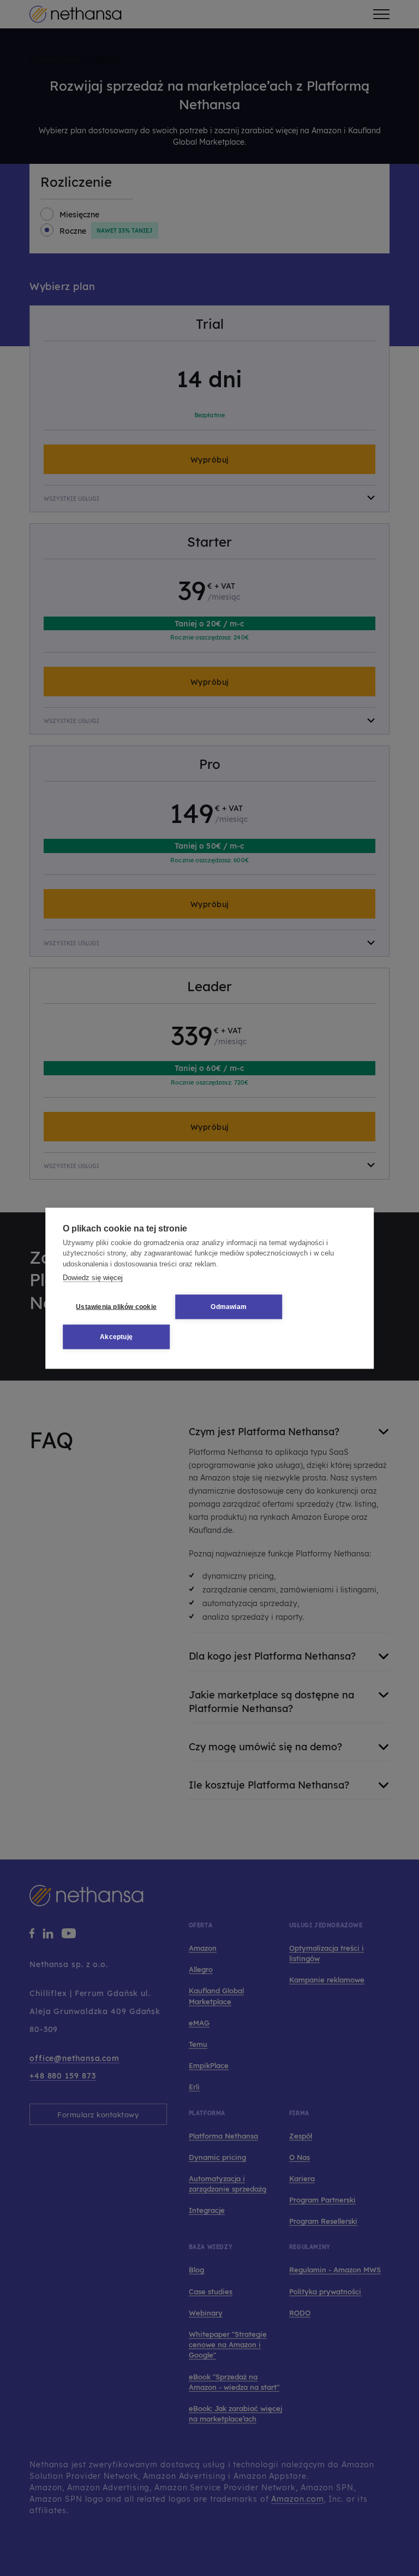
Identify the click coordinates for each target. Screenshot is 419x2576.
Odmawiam (229, 1307)
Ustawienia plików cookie (116, 1307)
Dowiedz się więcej (93, 1278)
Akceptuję (116, 1337)
